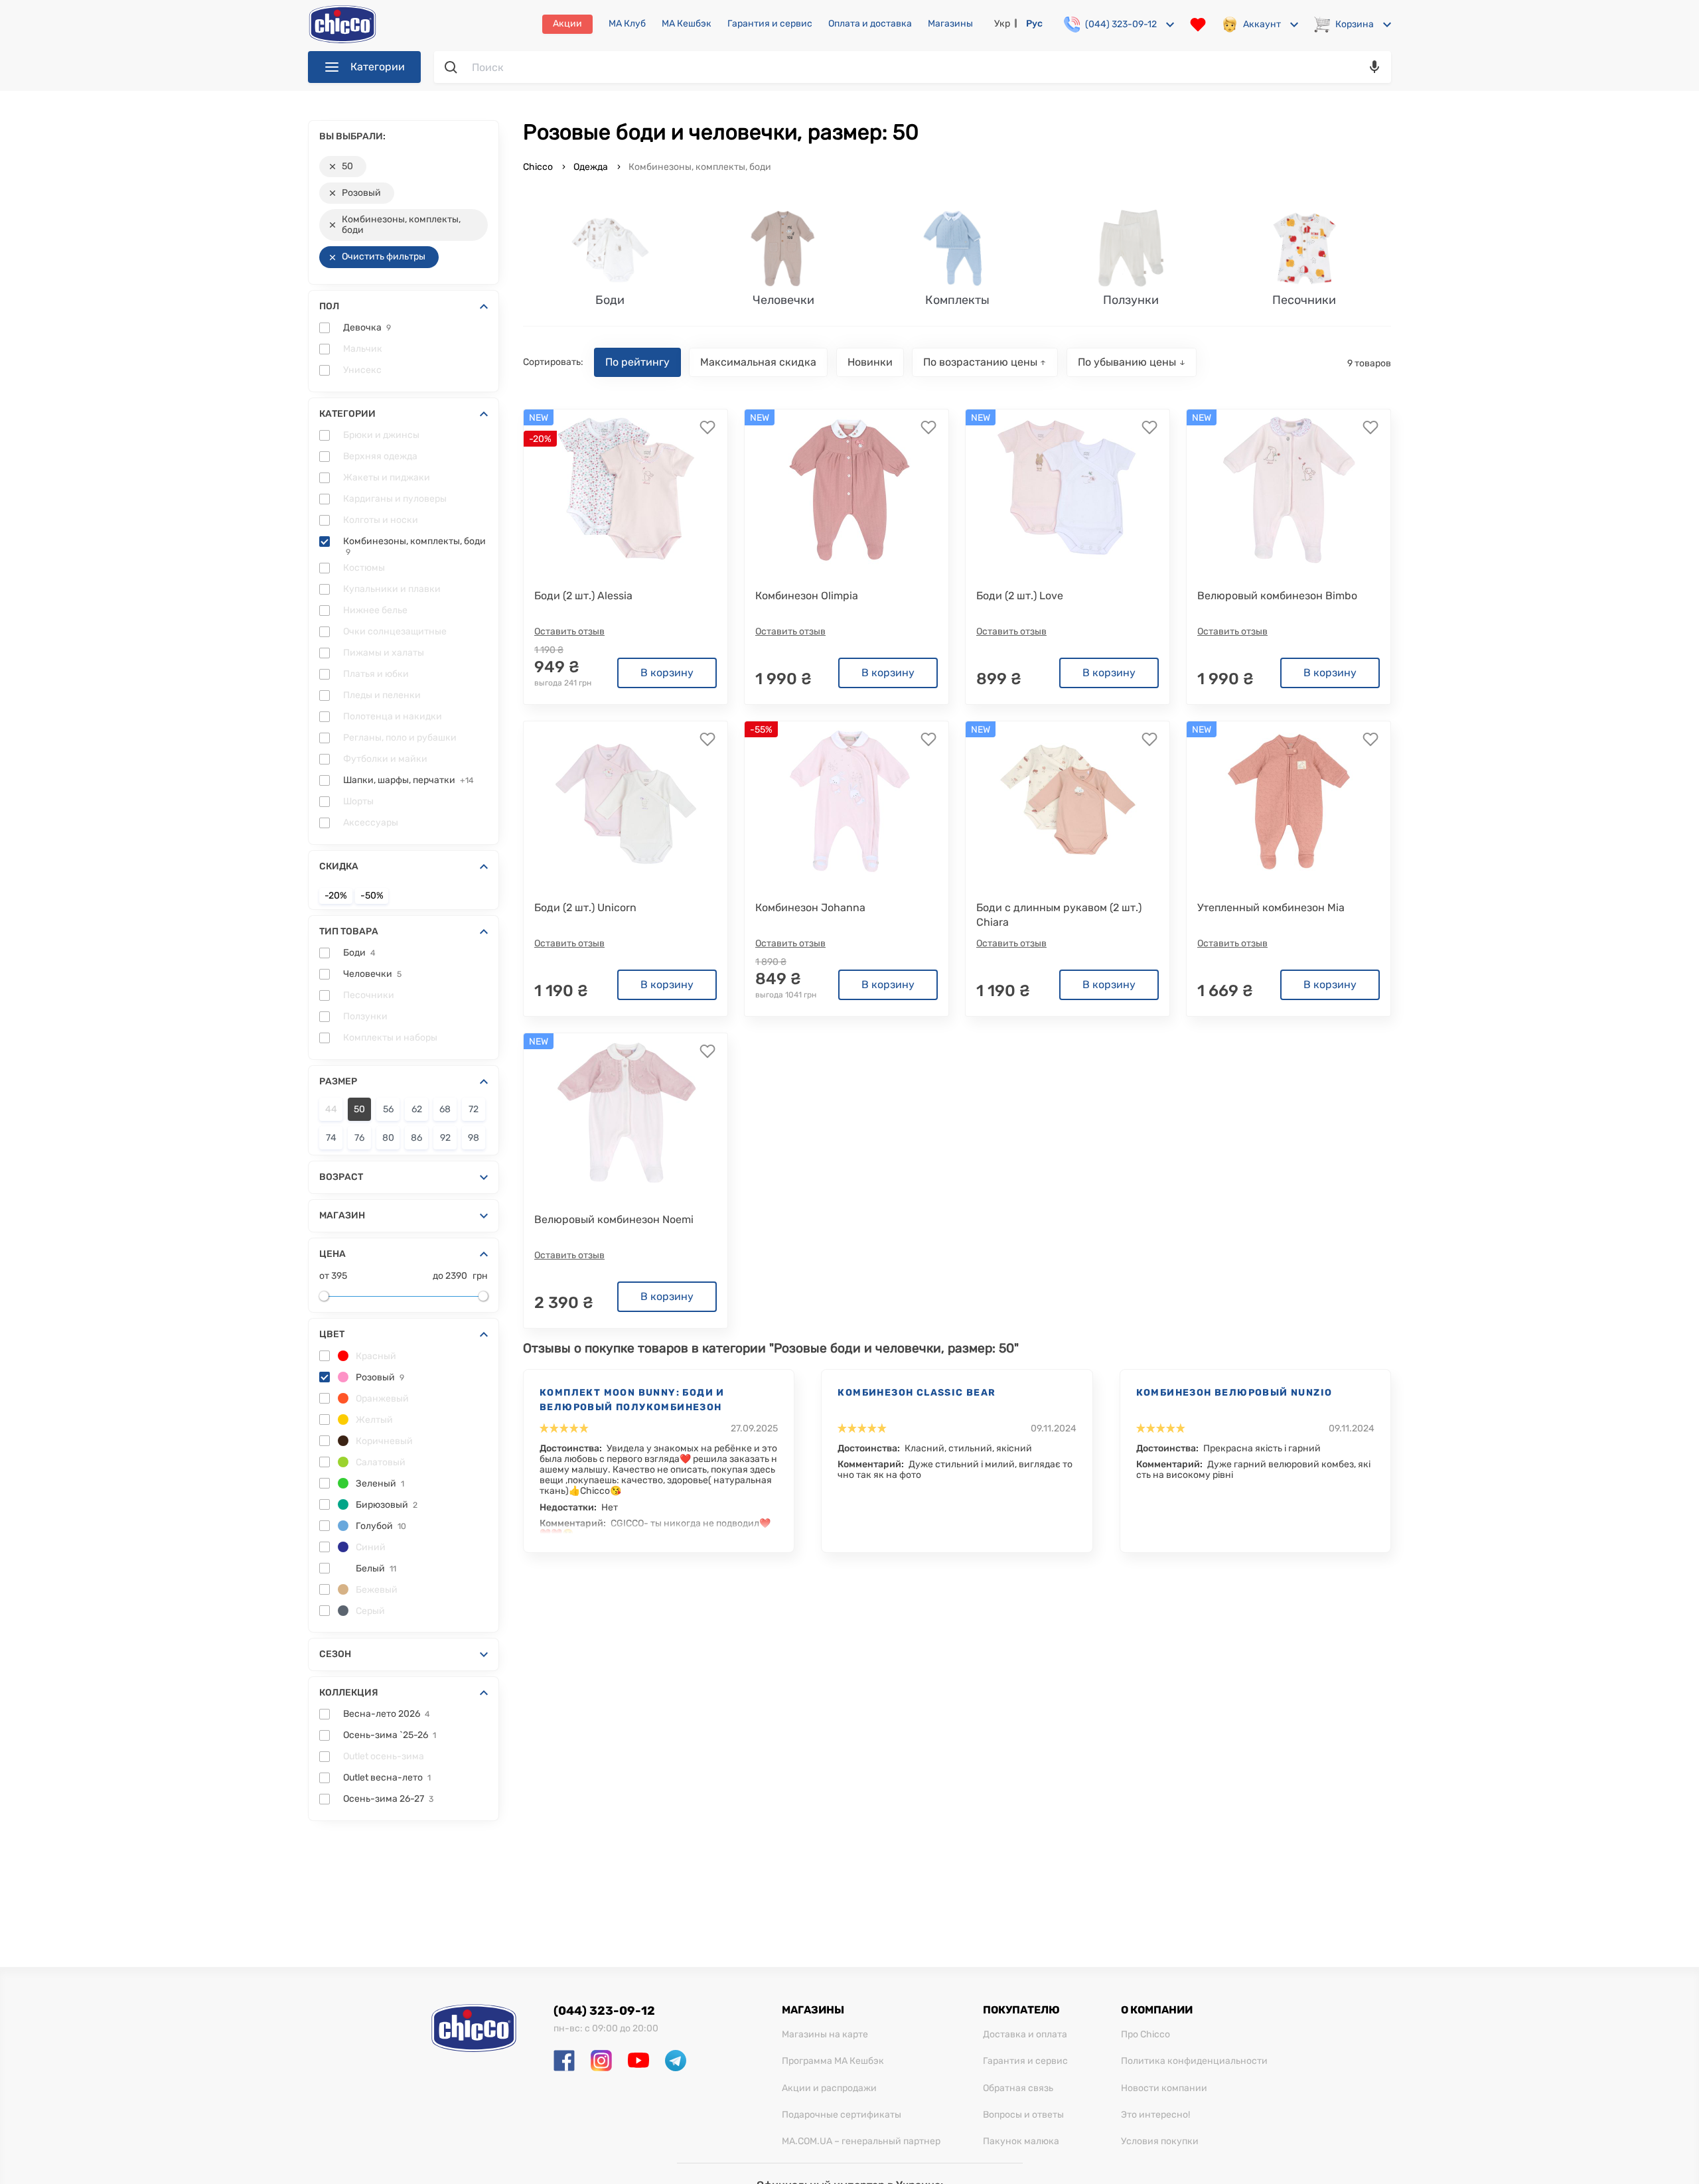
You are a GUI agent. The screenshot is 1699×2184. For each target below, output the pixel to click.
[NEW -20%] (626, 490)
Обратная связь (1018, 2088)
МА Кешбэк (687, 24)
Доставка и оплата (1025, 2035)
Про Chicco (1145, 2035)
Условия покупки (1160, 2142)
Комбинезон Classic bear (917, 1393)
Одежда (591, 167)
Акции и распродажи (829, 2088)
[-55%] (847, 802)
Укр (1002, 24)
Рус (1034, 24)
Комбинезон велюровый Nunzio (1234, 1393)
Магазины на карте (825, 2035)
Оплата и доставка (870, 24)
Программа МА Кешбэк (833, 2061)
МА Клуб (627, 24)
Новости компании (1164, 2088)
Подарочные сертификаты (842, 2115)
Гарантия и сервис (770, 24)
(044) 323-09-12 (604, 2011)
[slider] (324, 1296)
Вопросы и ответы (1023, 2115)
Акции (567, 24)
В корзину (667, 673)
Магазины (950, 24)
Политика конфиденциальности (1194, 2061)
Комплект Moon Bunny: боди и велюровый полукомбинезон (632, 1400)
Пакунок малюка (1021, 2142)
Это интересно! (1155, 2115)
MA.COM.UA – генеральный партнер (861, 2142)
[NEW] (847, 490)
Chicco (539, 167)
